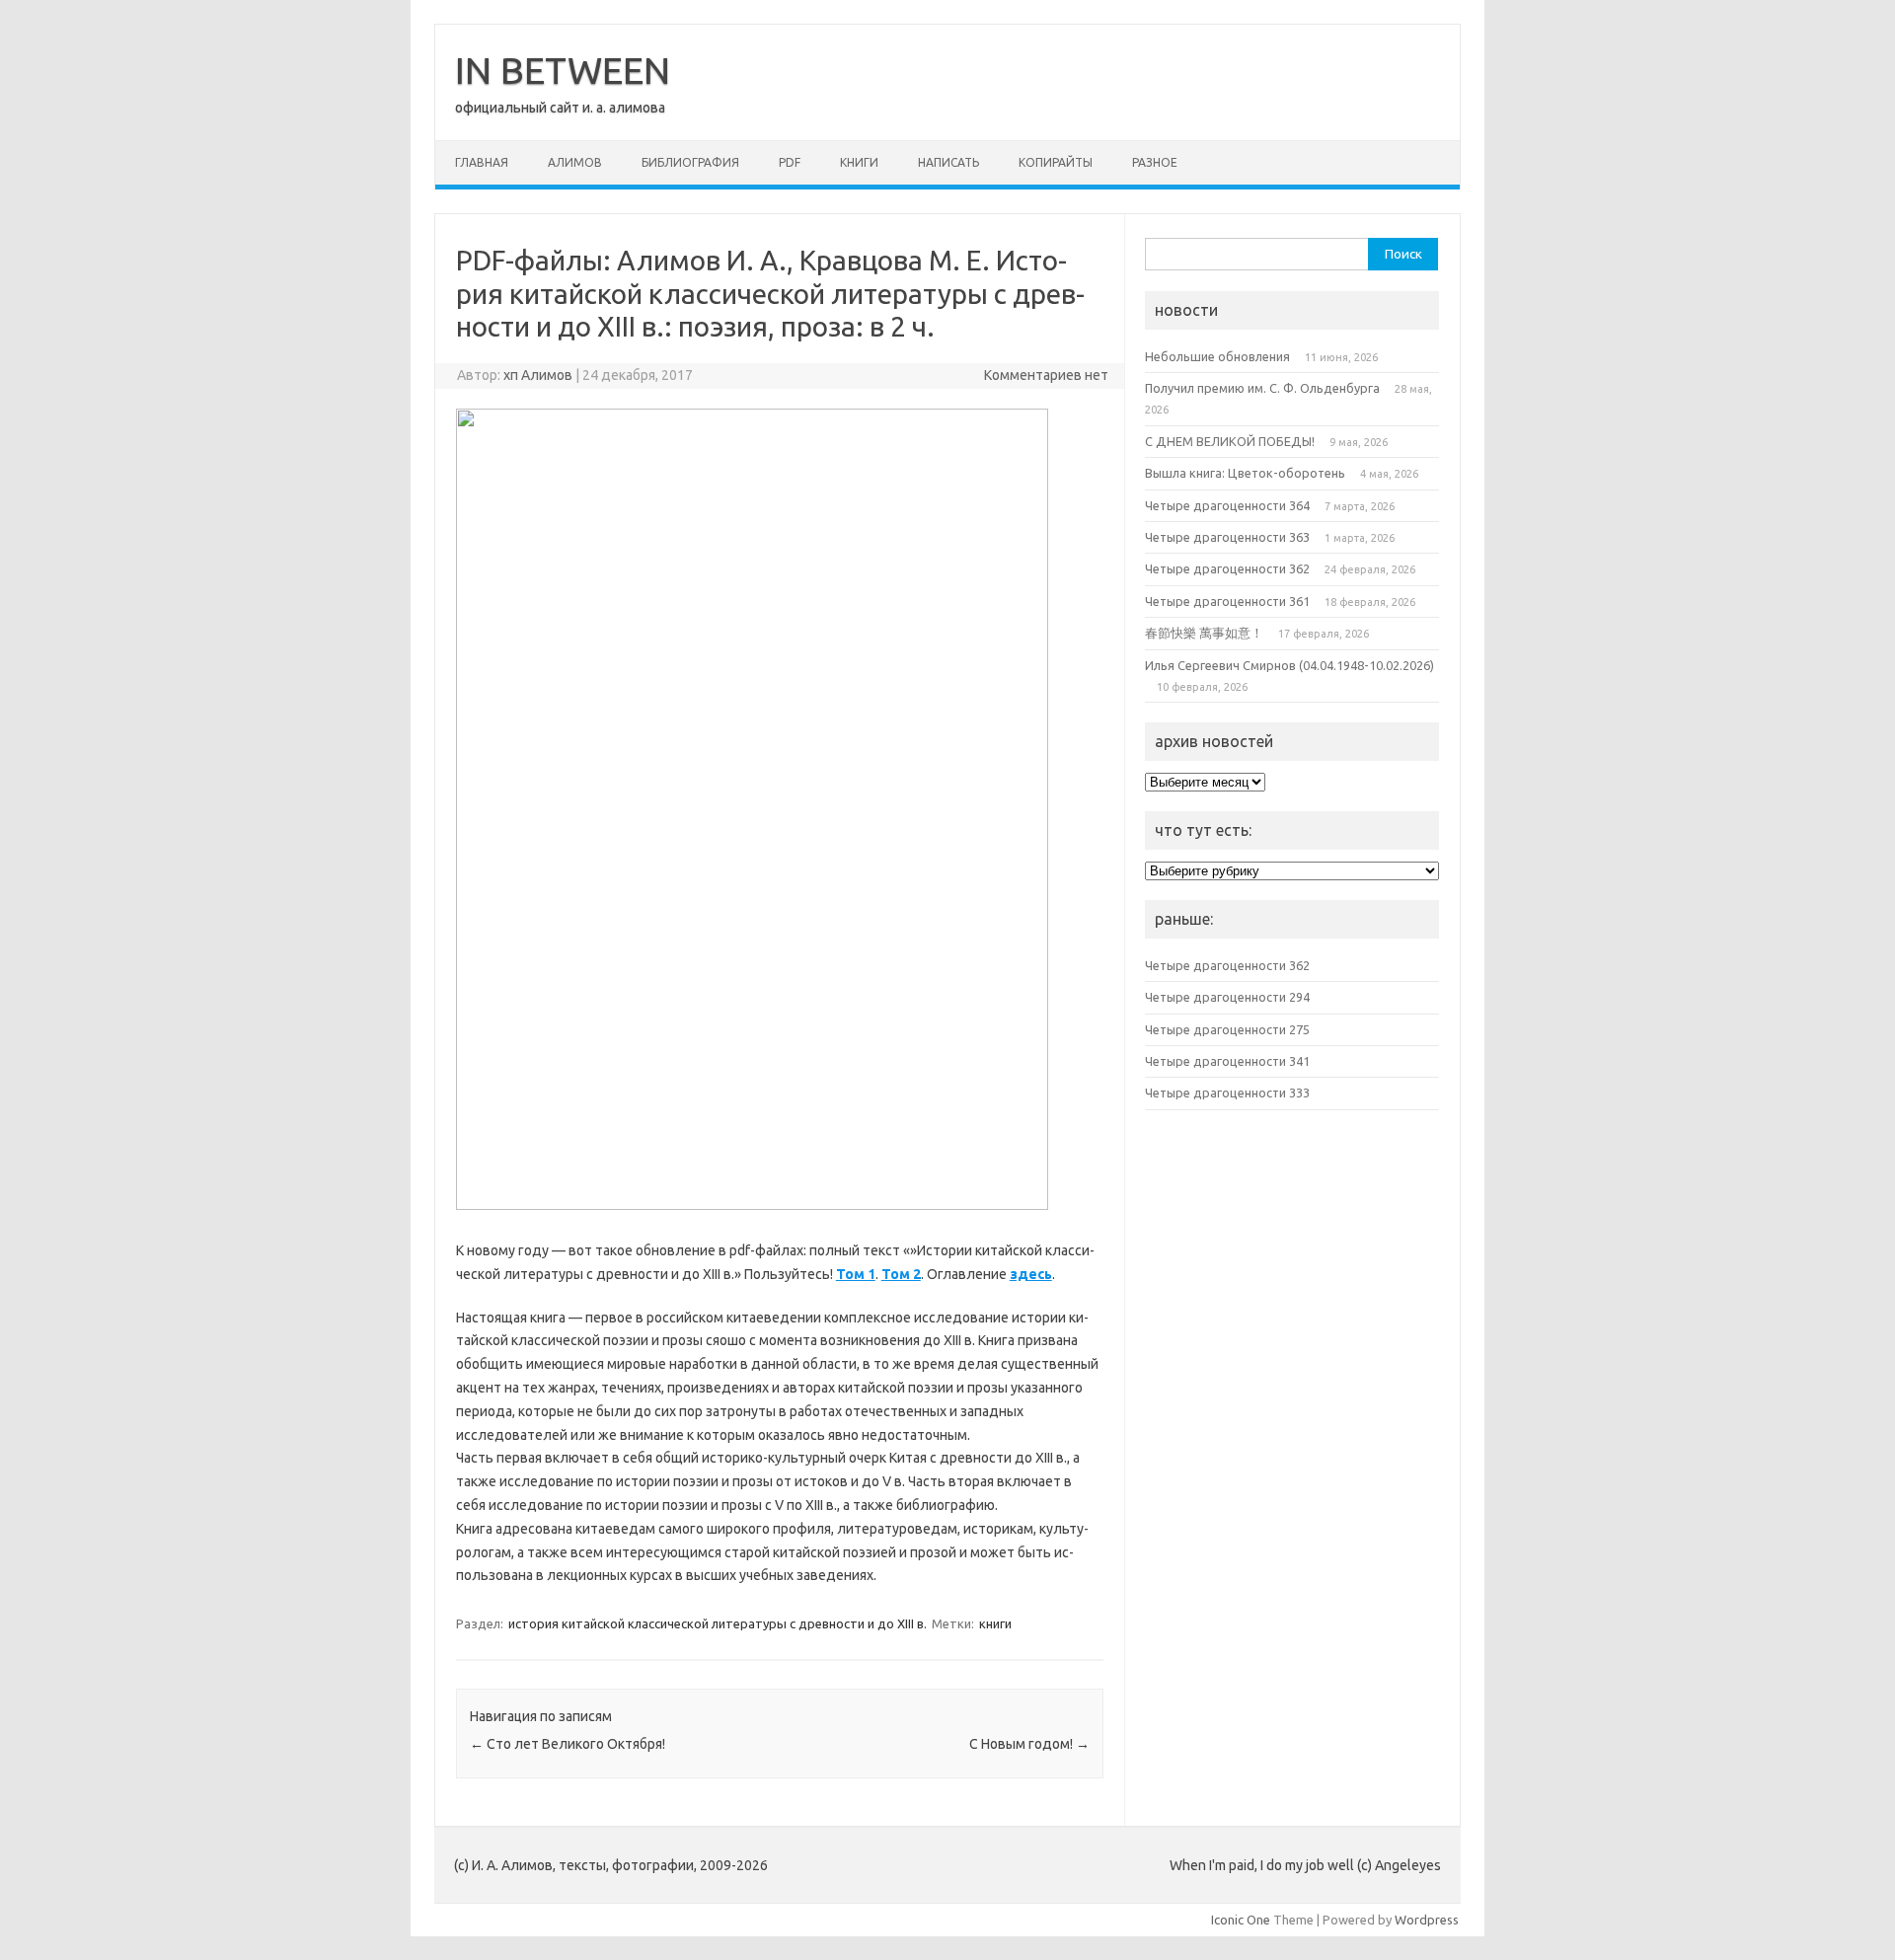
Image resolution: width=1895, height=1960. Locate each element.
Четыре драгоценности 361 (1227, 601)
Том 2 (901, 1274)
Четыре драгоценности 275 (1227, 1029)
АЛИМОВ (575, 162)
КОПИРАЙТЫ (1056, 162)
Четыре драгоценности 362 (1227, 568)
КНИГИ (859, 162)
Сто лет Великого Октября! (568, 1744)
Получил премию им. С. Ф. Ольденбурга (1262, 388)
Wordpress (1427, 1920)
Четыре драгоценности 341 (1227, 1061)
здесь (1031, 1274)
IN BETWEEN (563, 70)
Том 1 (856, 1274)
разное (1155, 162)
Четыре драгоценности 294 (1227, 997)
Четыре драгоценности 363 (1227, 537)
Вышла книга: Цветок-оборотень (1245, 473)
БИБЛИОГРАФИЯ (690, 162)
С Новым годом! (1029, 1744)
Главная (482, 162)
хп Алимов (538, 375)
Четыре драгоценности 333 (1227, 1093)
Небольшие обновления (1217, 356)
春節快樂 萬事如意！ (1204, 633)
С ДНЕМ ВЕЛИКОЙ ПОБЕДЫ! (1230, 441)
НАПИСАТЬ (948, 162)
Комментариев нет (1046, 375)
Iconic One (1241, 1920)
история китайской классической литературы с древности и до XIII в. (718, 1623)
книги (995, 1623)
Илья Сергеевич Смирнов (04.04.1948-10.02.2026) (1289, 665)
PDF (790, 162)
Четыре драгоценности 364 (1227, 505)
